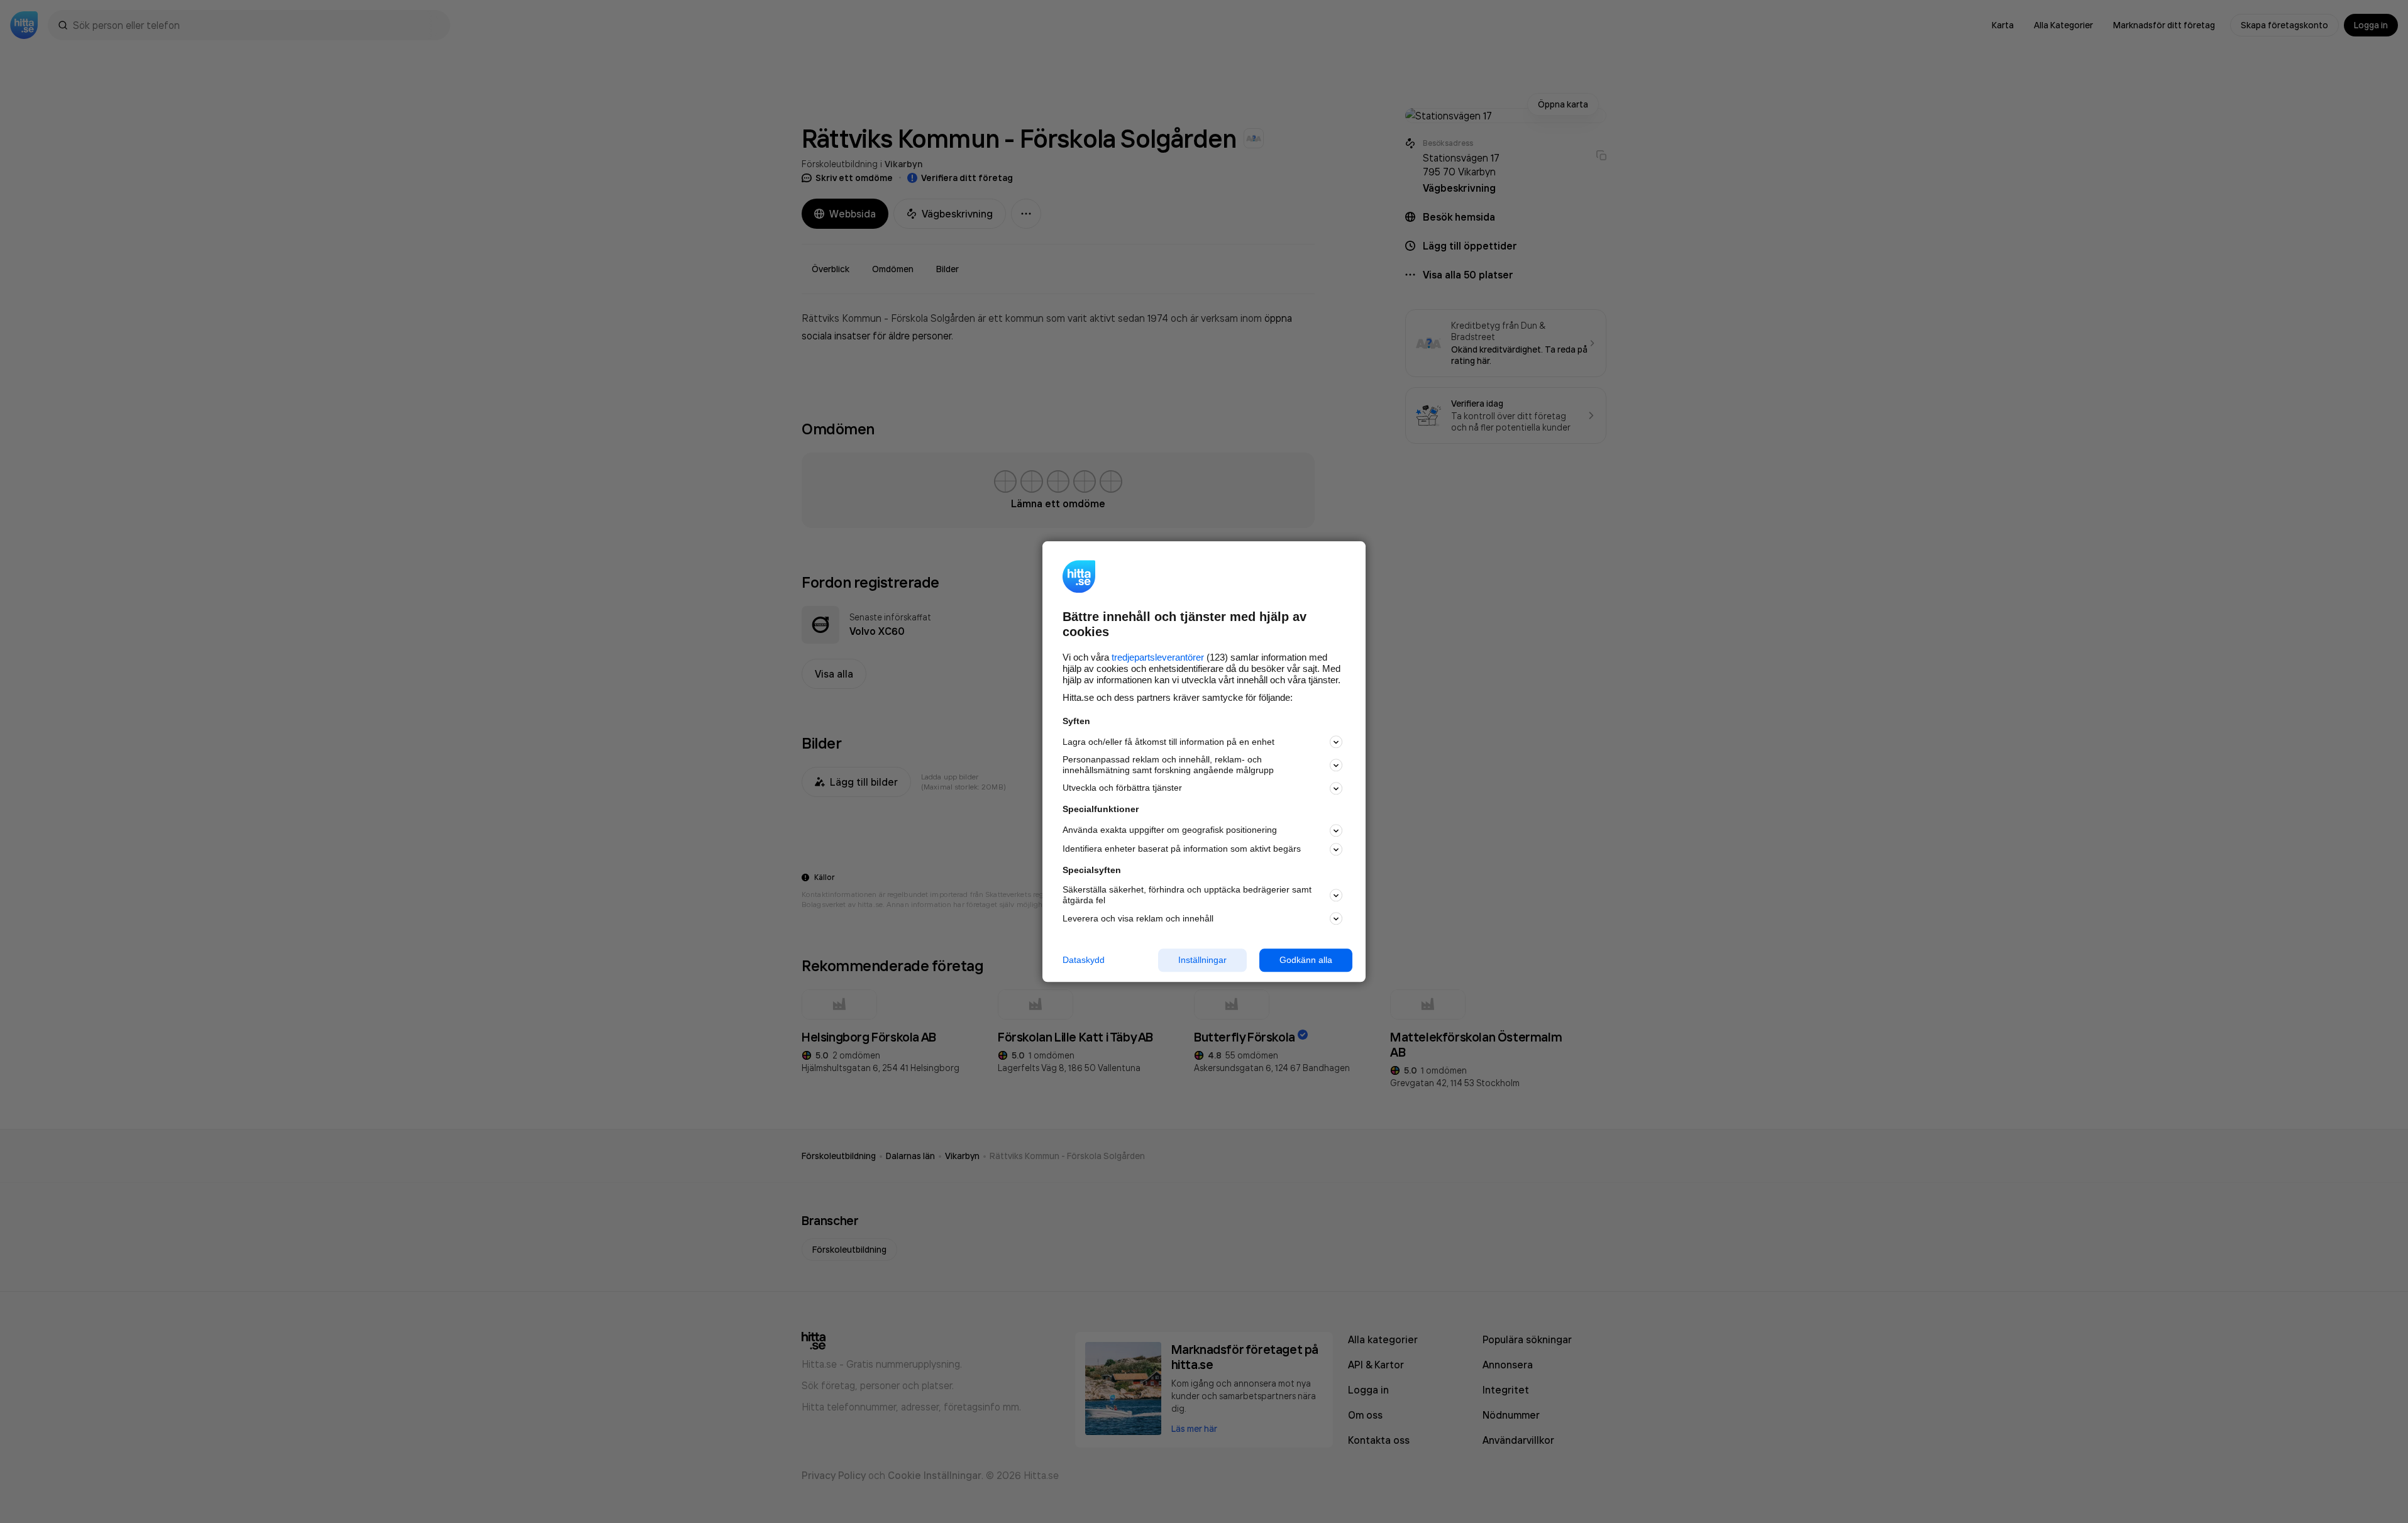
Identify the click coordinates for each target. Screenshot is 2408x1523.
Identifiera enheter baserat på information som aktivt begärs (1182, 849)
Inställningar (1202, 960)
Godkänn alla (1306, 960)
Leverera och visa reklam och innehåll (1138, 918)
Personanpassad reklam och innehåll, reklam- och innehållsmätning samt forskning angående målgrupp (1168, 765)
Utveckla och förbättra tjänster (1122, 788)
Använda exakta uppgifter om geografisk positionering (1170, 830)
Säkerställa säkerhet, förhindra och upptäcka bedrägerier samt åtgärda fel (1187, 895)
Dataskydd (1084, 960)
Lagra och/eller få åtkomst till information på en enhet (1168, 742)
